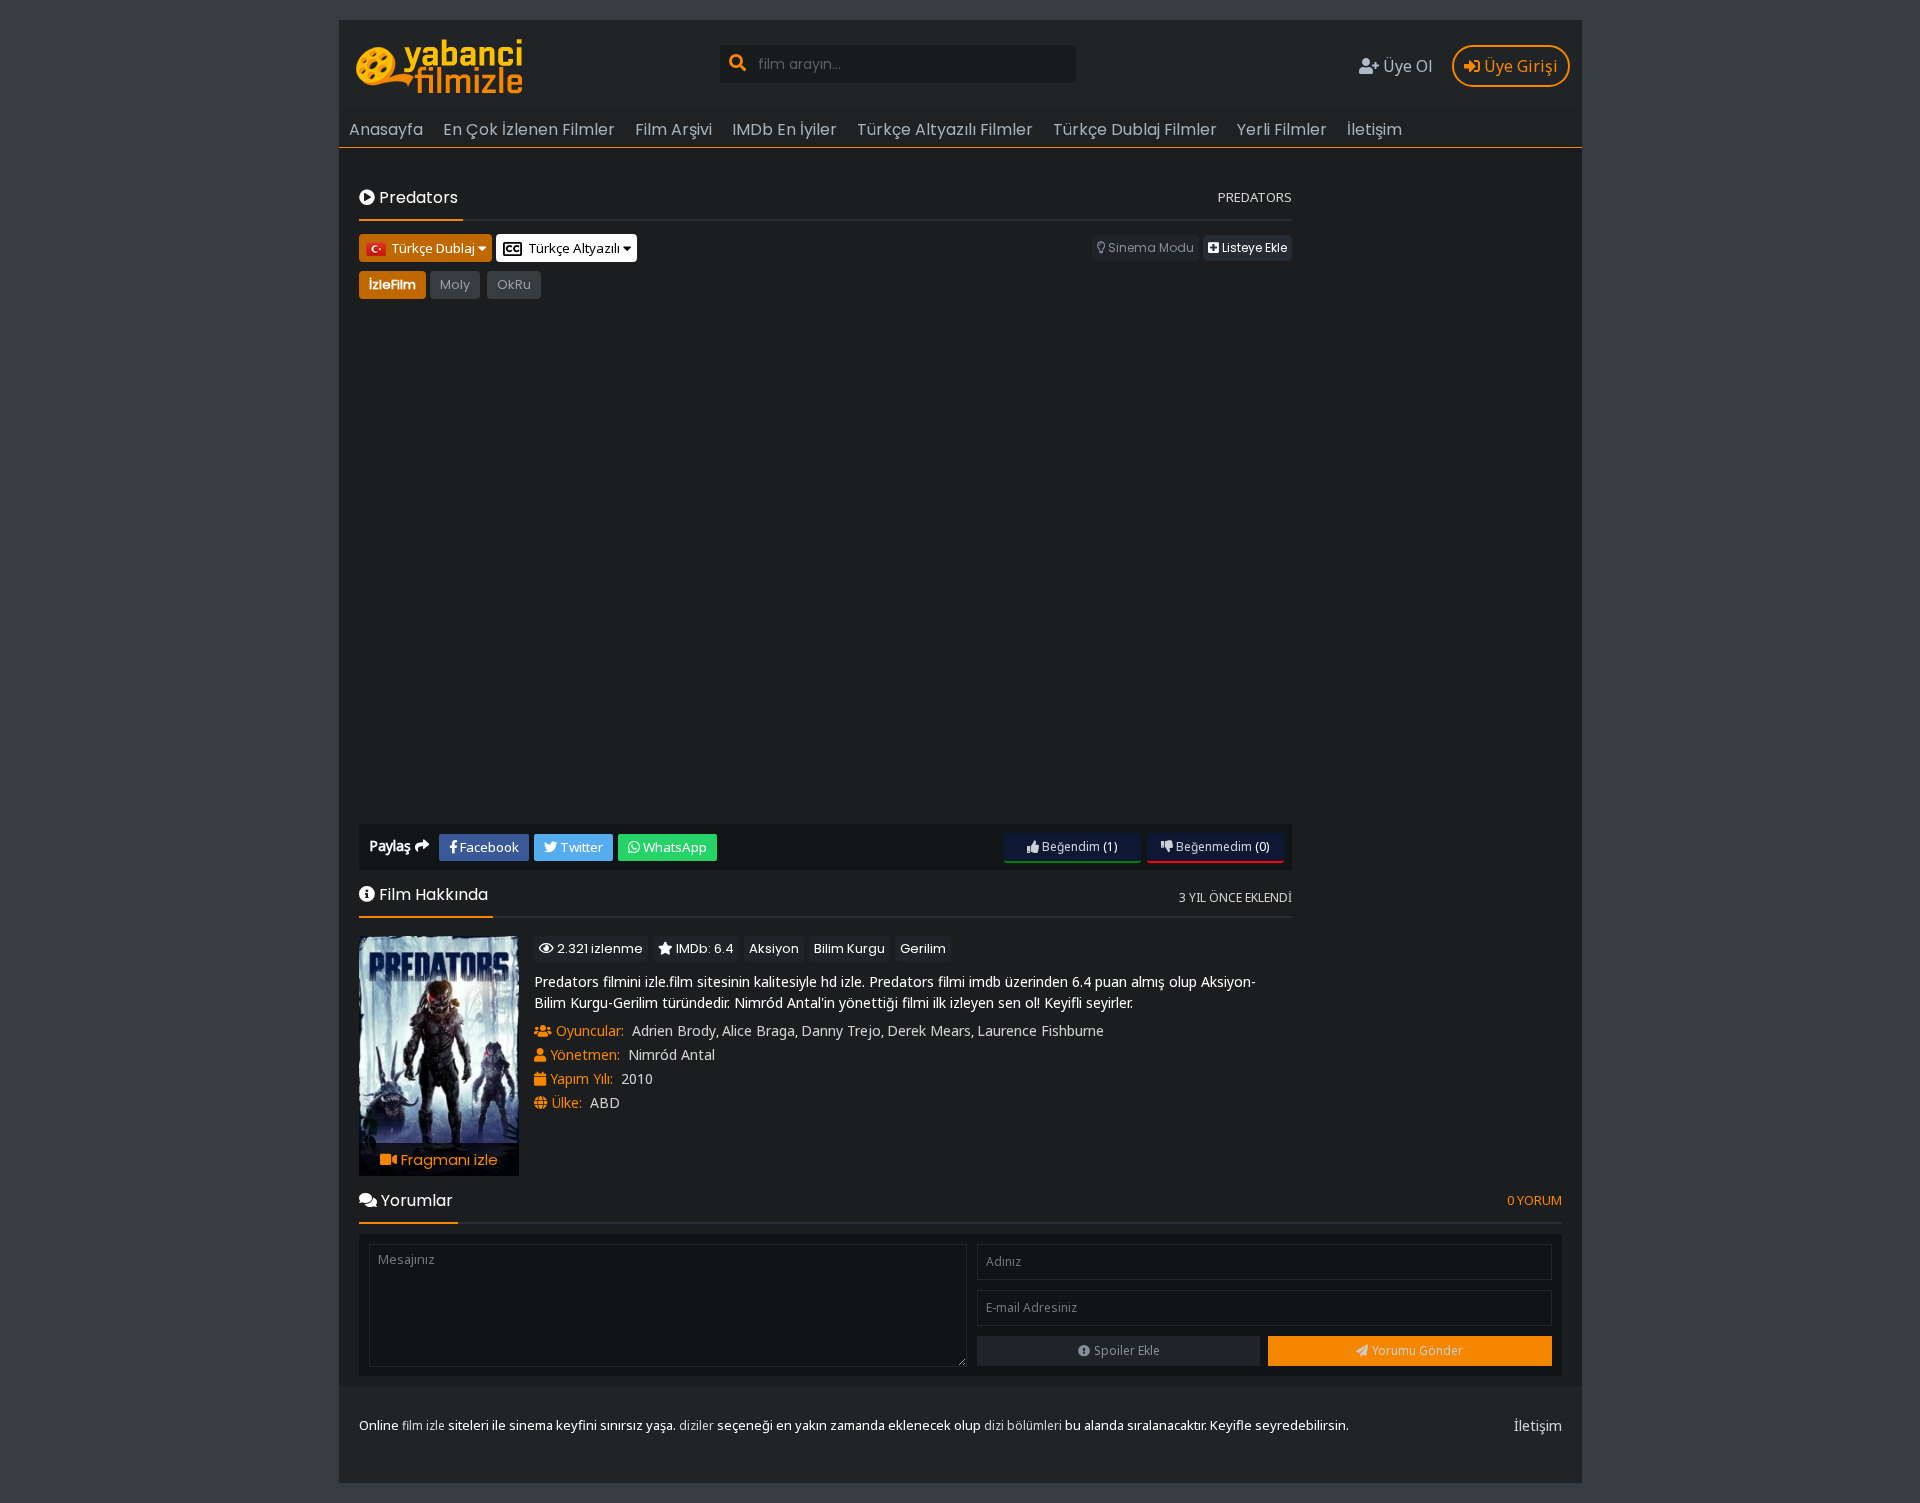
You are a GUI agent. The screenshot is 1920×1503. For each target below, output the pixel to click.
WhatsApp (673, 847)
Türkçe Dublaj (434, 248)
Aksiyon (774, 948)
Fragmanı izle (447, 1159)
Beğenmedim (1212, 846)
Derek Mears (929, 1030)
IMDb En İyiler (784, 129)
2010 (637, 1078)
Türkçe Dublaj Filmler (1135, 129)
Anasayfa (386, 129)
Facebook (488, 847)
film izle (423, 1425)
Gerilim (923, 948)
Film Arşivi (673, 129)
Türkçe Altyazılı (575, 248)
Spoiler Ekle (1127, 1350)
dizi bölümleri (1023, 1425)
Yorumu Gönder (1417, 1350)
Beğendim (1069, 846)
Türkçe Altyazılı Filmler (945, 129)
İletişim (1374, 129)
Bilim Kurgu (849, 948)
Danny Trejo (841, 1030)
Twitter (580, 847)
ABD (605, 1102)
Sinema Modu (1149, 247)
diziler (696, 1425)
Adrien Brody (674, 1030)
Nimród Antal (671, 1054)
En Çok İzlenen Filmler (529, 129)
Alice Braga (758, 1030)
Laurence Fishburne (1040, 1030)
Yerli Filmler (1282, 129)
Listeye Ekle (1253, 247)
